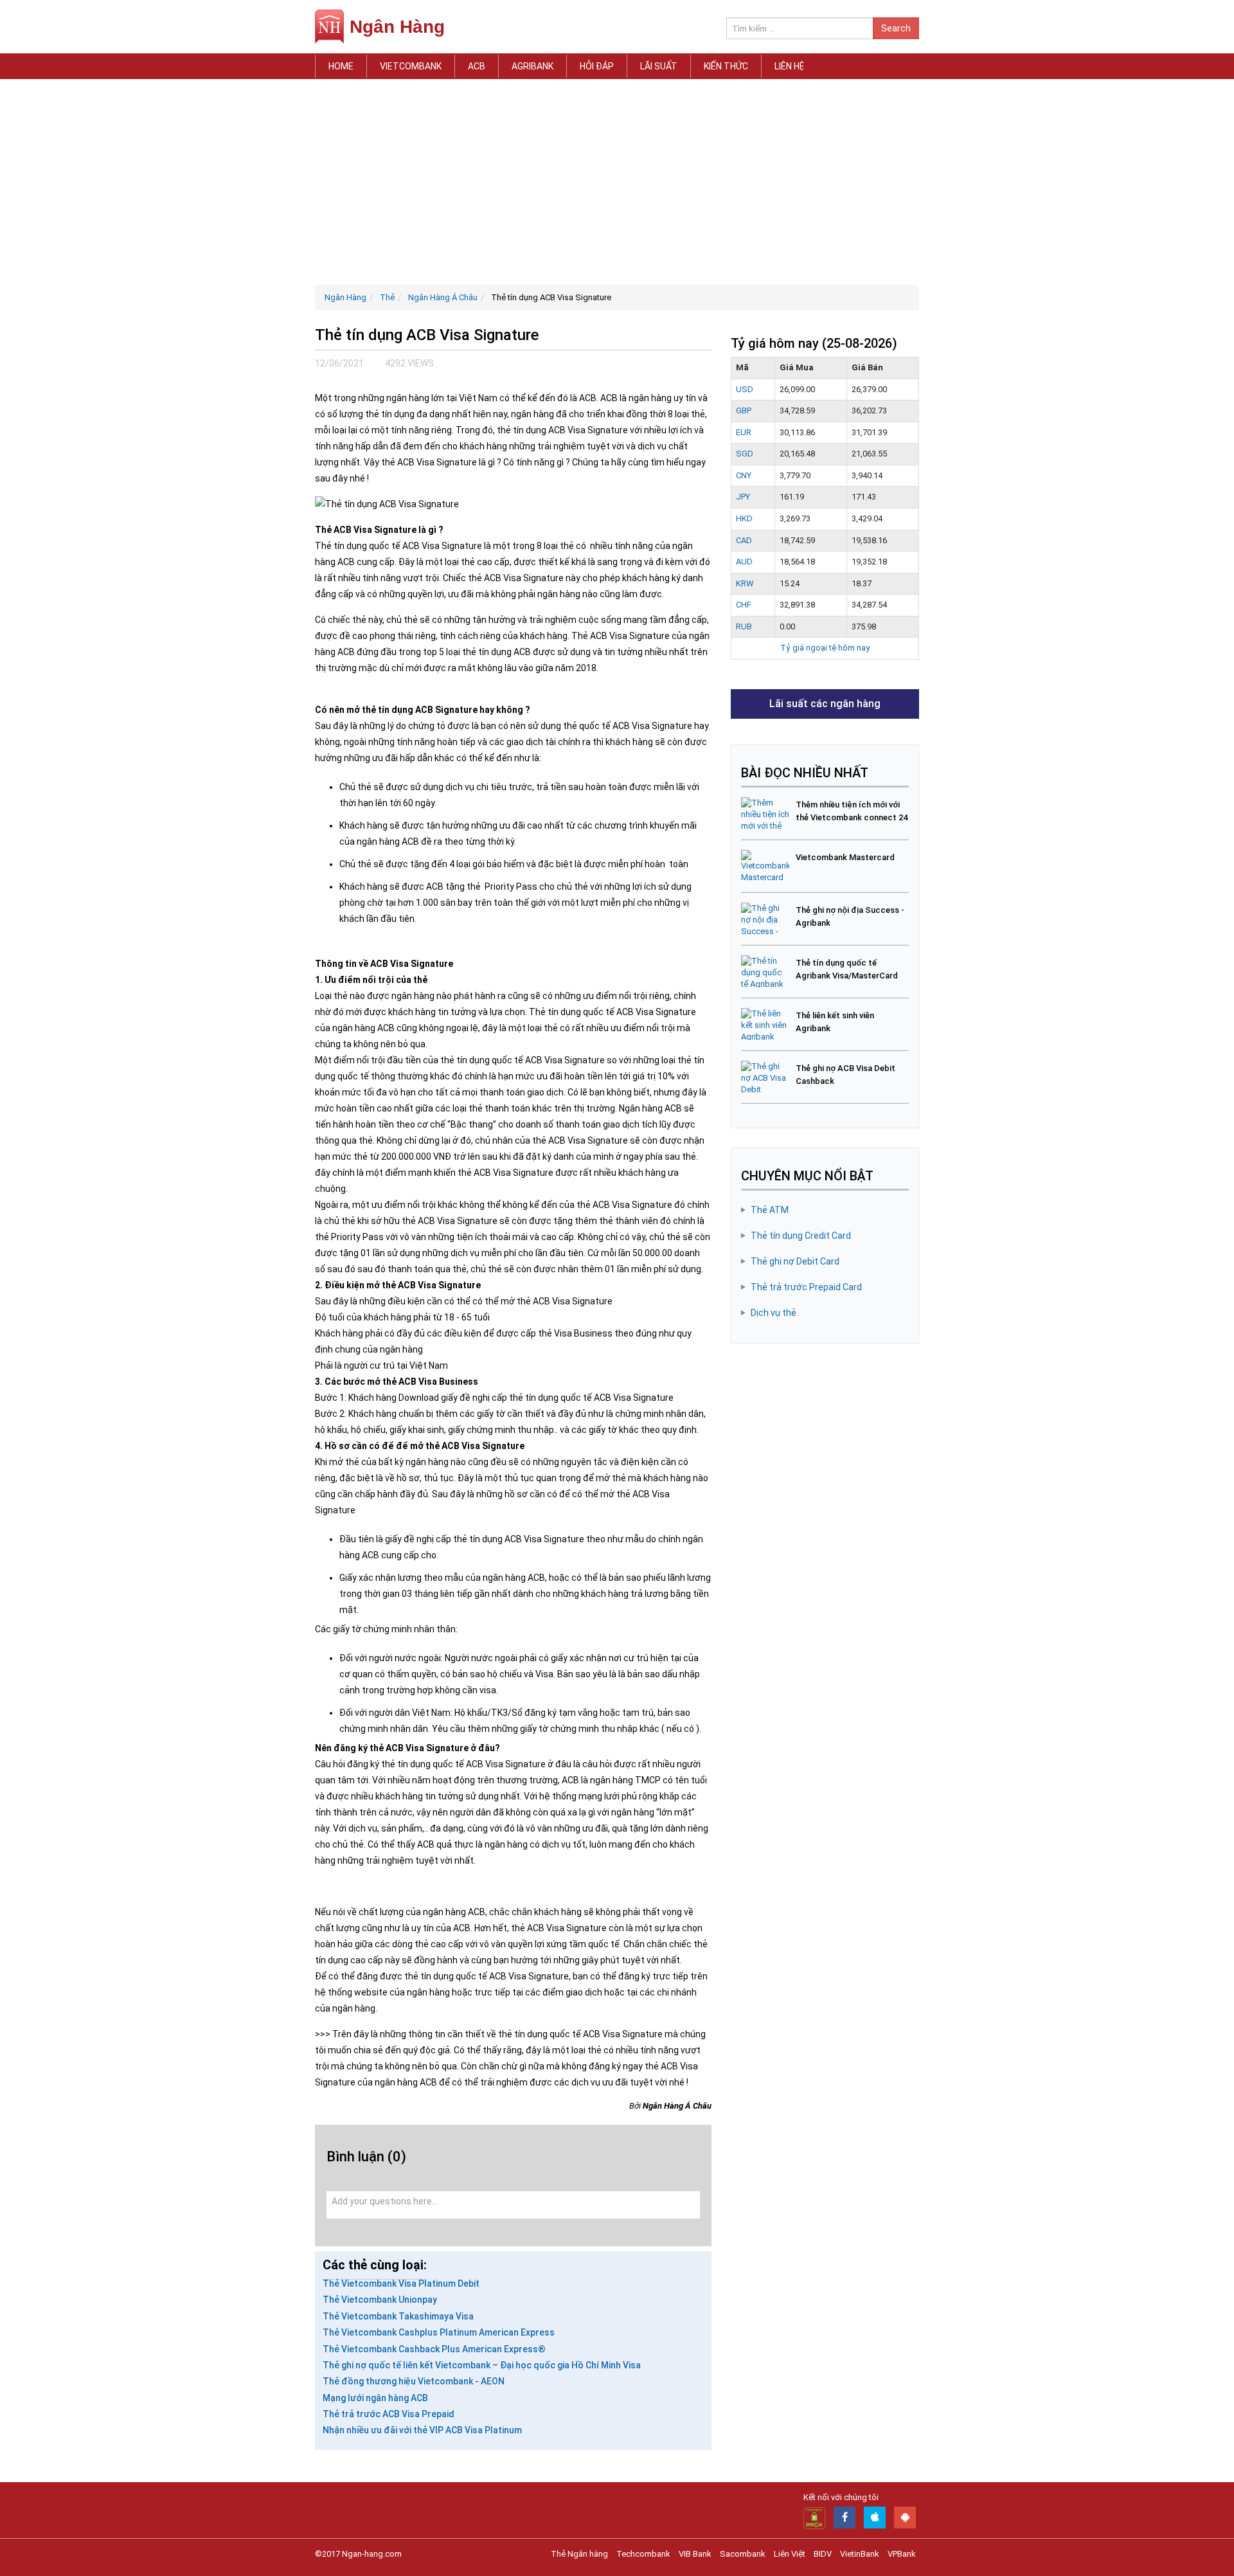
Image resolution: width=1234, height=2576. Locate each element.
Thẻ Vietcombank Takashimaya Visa (398, 2316)
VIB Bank (695, 2554)
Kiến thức (726, 66)
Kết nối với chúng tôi (841, 2497)
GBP (744, 410)
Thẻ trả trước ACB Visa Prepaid (389, 2414)
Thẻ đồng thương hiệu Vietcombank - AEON (414, 2381)
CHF (744, 605)
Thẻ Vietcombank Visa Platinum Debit (401, 2283)
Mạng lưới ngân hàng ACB (375, 2398)
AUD (744, 562)
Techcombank (643, 2554)
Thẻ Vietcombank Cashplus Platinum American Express (439, 2332)
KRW (745, 583)
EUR (744, 432)
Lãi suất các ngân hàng (825, 704)
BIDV (823, 2554)
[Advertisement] (617, 182)
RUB (744, 626)
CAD (744, 540)
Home (341, 66)
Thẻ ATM (770, 1210)
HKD (744, 518)
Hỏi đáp (597, 66)
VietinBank (860, 2554)
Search (896, 28)
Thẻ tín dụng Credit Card (801, 1236)
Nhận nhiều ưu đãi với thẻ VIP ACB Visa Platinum (422, 2430)
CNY (744, 475)
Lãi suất (659, 66)
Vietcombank (411, 66)
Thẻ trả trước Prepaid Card (806, 1287)
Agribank (532, 66)
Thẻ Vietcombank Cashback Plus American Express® (434, 2349)
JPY (743, 497)
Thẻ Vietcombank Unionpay (380, 2300)
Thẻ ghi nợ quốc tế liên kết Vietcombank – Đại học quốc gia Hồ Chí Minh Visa (482, 2365)
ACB (477, 66)
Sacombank (743, 2554)
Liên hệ (789, 66)
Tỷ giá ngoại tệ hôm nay (825, 648)
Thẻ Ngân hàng (579, 2554)
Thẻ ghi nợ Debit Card (795, 1261)
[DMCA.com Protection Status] (814, 2517)
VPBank (902, 2554)
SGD (745, 454)
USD (745, 389)
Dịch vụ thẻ (773, 1313)
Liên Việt (790, 2554)
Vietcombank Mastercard (845, 857)
